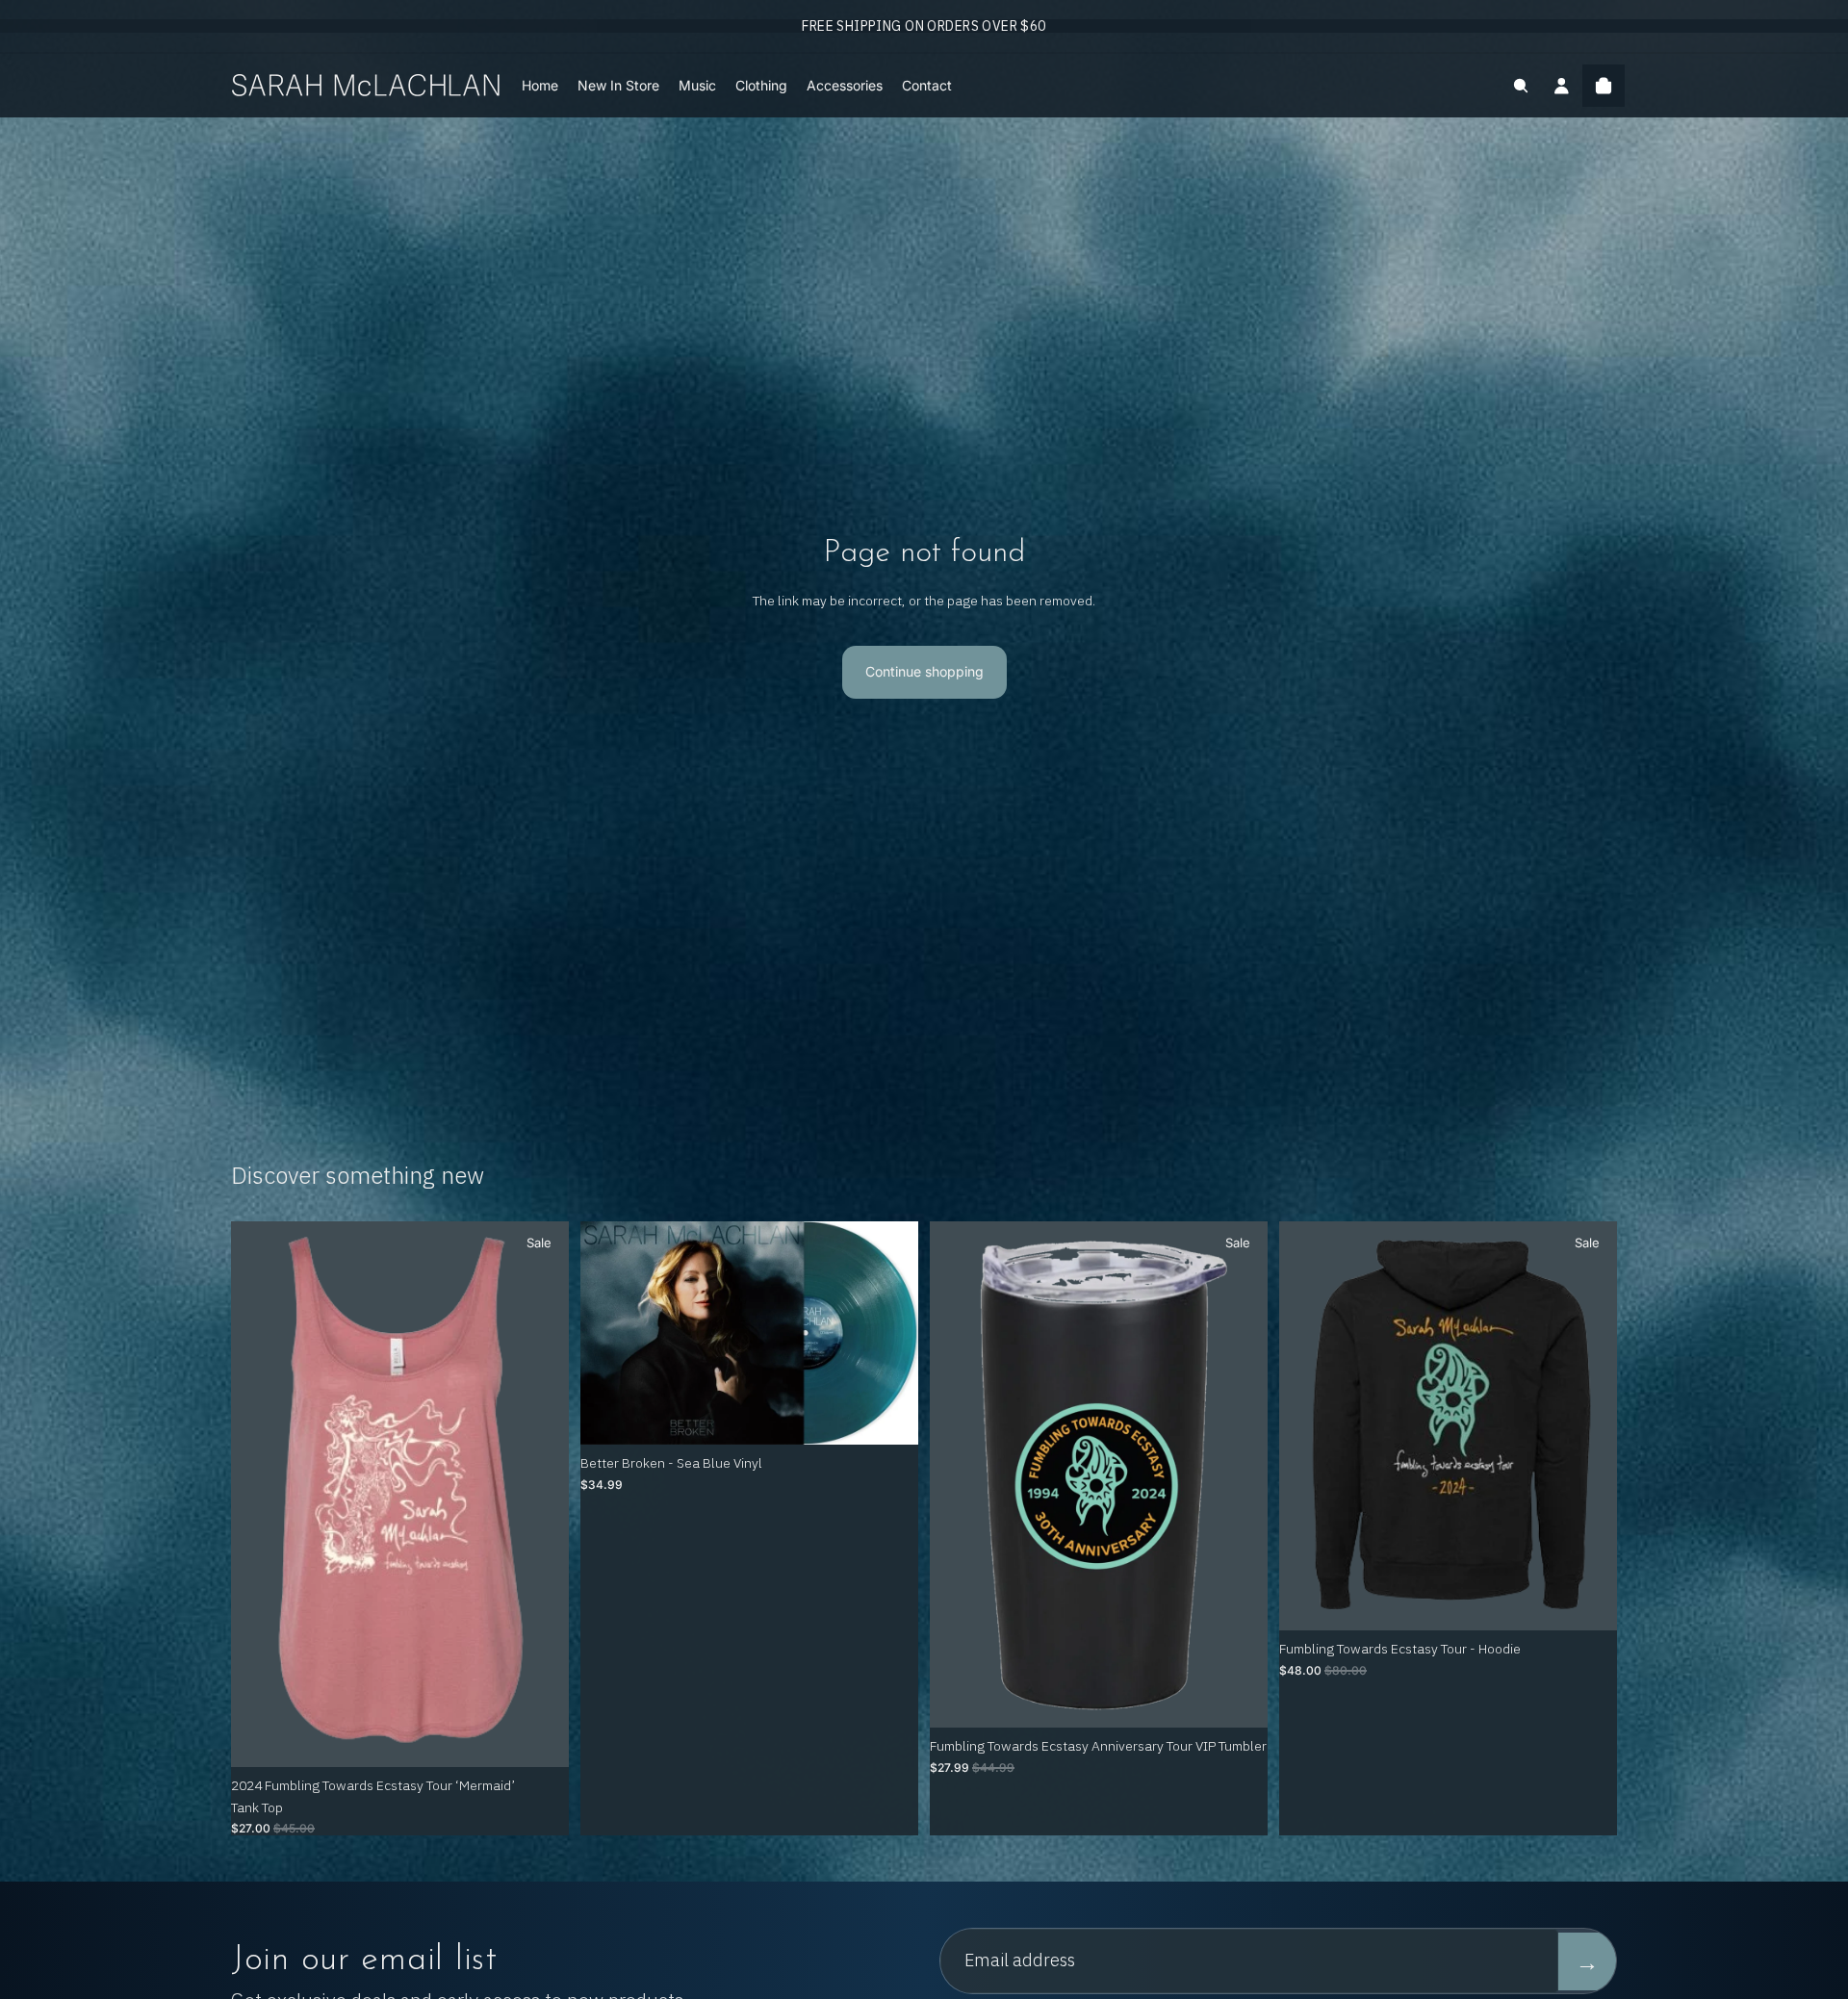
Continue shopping (924, 671)
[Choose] (539, 1737)
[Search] (1521, 86)
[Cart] (1604, 86)
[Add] (888, 1416)
